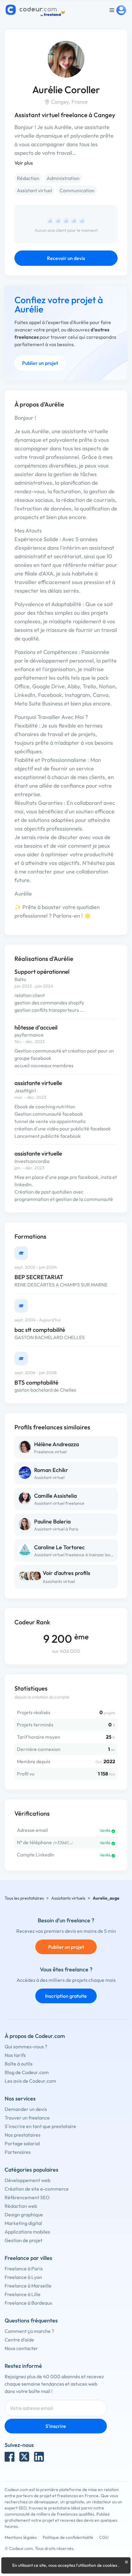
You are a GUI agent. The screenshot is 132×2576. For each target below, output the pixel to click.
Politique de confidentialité (68, 2537)
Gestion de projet (23, 2240)
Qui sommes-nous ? (26, 2047)
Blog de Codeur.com (27, 2072)
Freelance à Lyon (23, 2277)
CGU (104, 2537)
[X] (24, 2457)
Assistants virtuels (68, 1898)
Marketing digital (23, 2223)
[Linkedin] (39, 2457)
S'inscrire (56, 2426)
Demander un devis (26, 2109)
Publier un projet (40, 363)
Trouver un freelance (27, 2118)
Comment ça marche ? (29, 2331)
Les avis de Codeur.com (30, 2081)
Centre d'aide (19, 2340)
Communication (77, 190)
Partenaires (18, 2152)
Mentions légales (21, 2537)
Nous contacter (21, 2348)
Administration (63, 178)
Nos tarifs (15, 2055)
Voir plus (24, 163)
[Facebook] (10, 2457)
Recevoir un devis (66, 258)
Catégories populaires (31, 2170)
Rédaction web (21, 2206)
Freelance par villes (28, 2258)
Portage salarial (22, 2143)
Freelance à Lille (23, 2294)
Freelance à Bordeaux (28, 2303)
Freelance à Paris (24, 2268)
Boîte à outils (19, 2064)
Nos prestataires (23, 2135)
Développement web (27, 2180)
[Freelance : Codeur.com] (36, 10)
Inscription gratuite (66, 1996)
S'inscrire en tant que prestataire (40, 2126)
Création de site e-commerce (37, 2189)
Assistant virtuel (35, 190)
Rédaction (28, 178)
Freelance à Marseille (28, 2286)
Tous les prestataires (24, 1898)
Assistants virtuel (59, 1581)
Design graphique (24, 2215)
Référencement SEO (27, 2197)
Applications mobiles (27, 2232)
